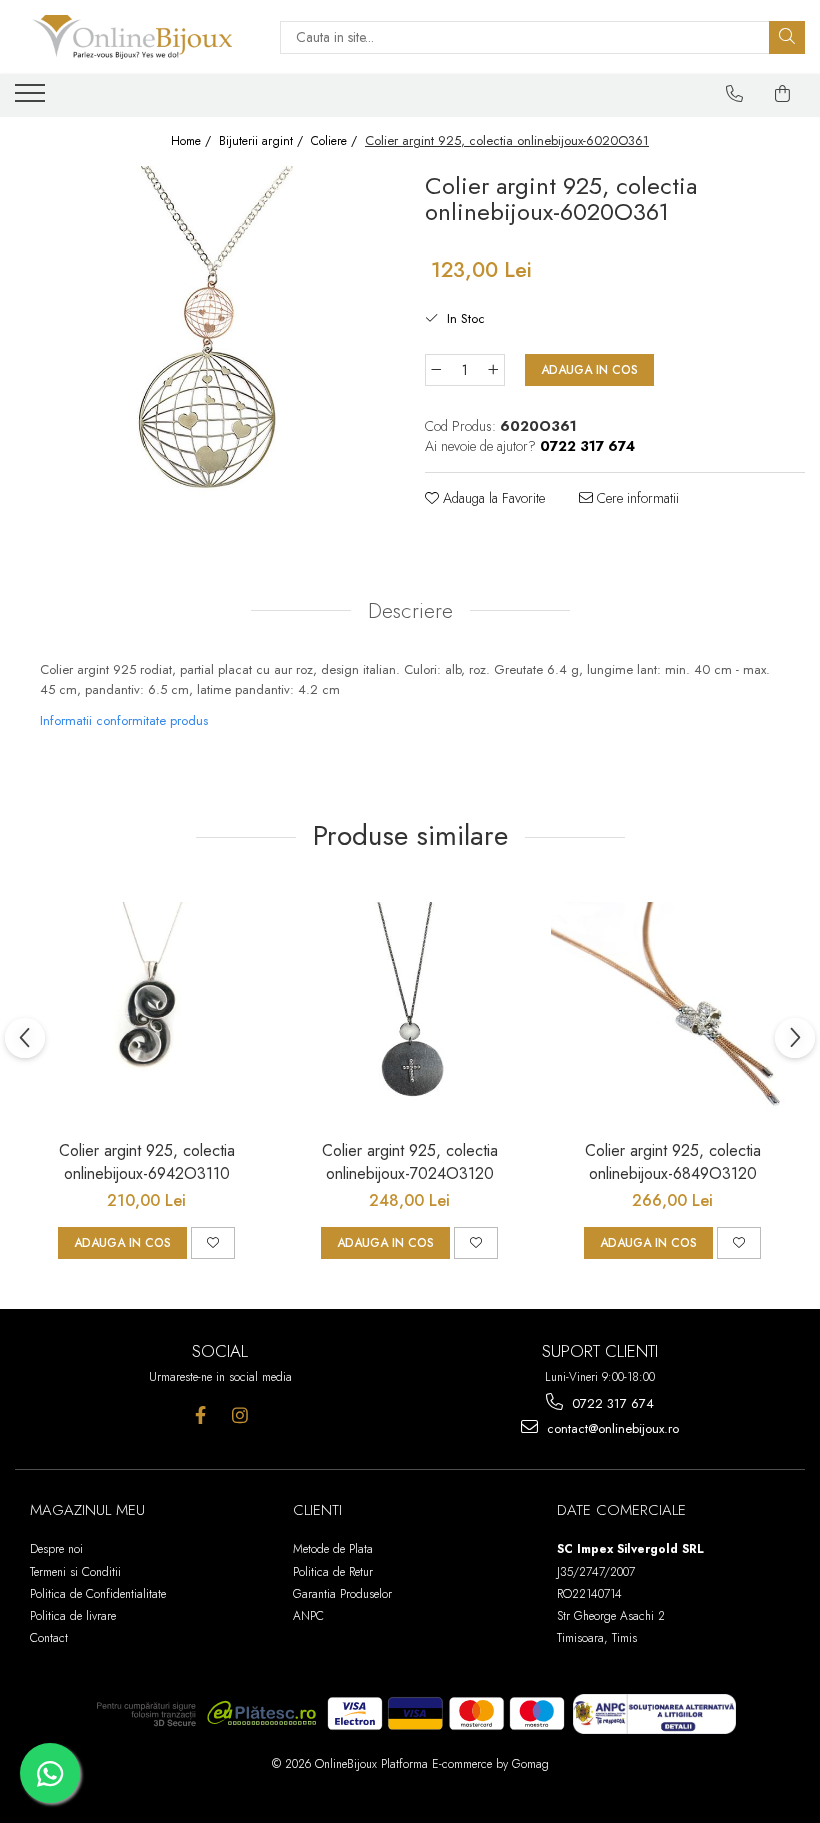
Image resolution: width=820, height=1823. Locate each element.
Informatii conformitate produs (124, 720)
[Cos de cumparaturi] (783, 94)
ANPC (308, 1616)
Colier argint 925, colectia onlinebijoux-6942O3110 (147, 1162)
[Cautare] (787, 37)
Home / (193, 141)
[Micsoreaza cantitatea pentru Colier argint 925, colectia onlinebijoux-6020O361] (436, 370)
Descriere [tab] (410, 611)
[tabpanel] (205, 331)
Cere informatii (636, 498)
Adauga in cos (589, 370)
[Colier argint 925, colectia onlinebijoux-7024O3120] (409, 1007)
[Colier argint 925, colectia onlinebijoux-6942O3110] (146, 1007)
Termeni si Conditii (75, 1572)
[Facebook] (200, 1415)
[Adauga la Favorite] (213, 1243)
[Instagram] (239, 1415)
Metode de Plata (333, 1549)
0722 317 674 (611, 1403)
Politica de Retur (333, 1572)
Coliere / (336, 141)
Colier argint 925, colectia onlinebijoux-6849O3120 (673, 1162)
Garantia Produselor (342, 1594)
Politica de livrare (73, 1616)
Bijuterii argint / (263, 141)
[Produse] (32, 99)
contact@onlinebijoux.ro (611, 1428)
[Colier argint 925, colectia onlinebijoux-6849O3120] (672, 1007)
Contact (49, 1638)
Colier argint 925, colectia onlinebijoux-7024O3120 (410, 1162)
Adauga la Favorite (492, 498)
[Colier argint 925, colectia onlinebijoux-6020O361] (205, 331)
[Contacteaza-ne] (735, 94)
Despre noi (56, 1549)
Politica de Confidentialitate (98, 1594)
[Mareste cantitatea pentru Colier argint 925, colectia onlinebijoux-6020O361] (494, 370)
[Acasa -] (132, 37)
